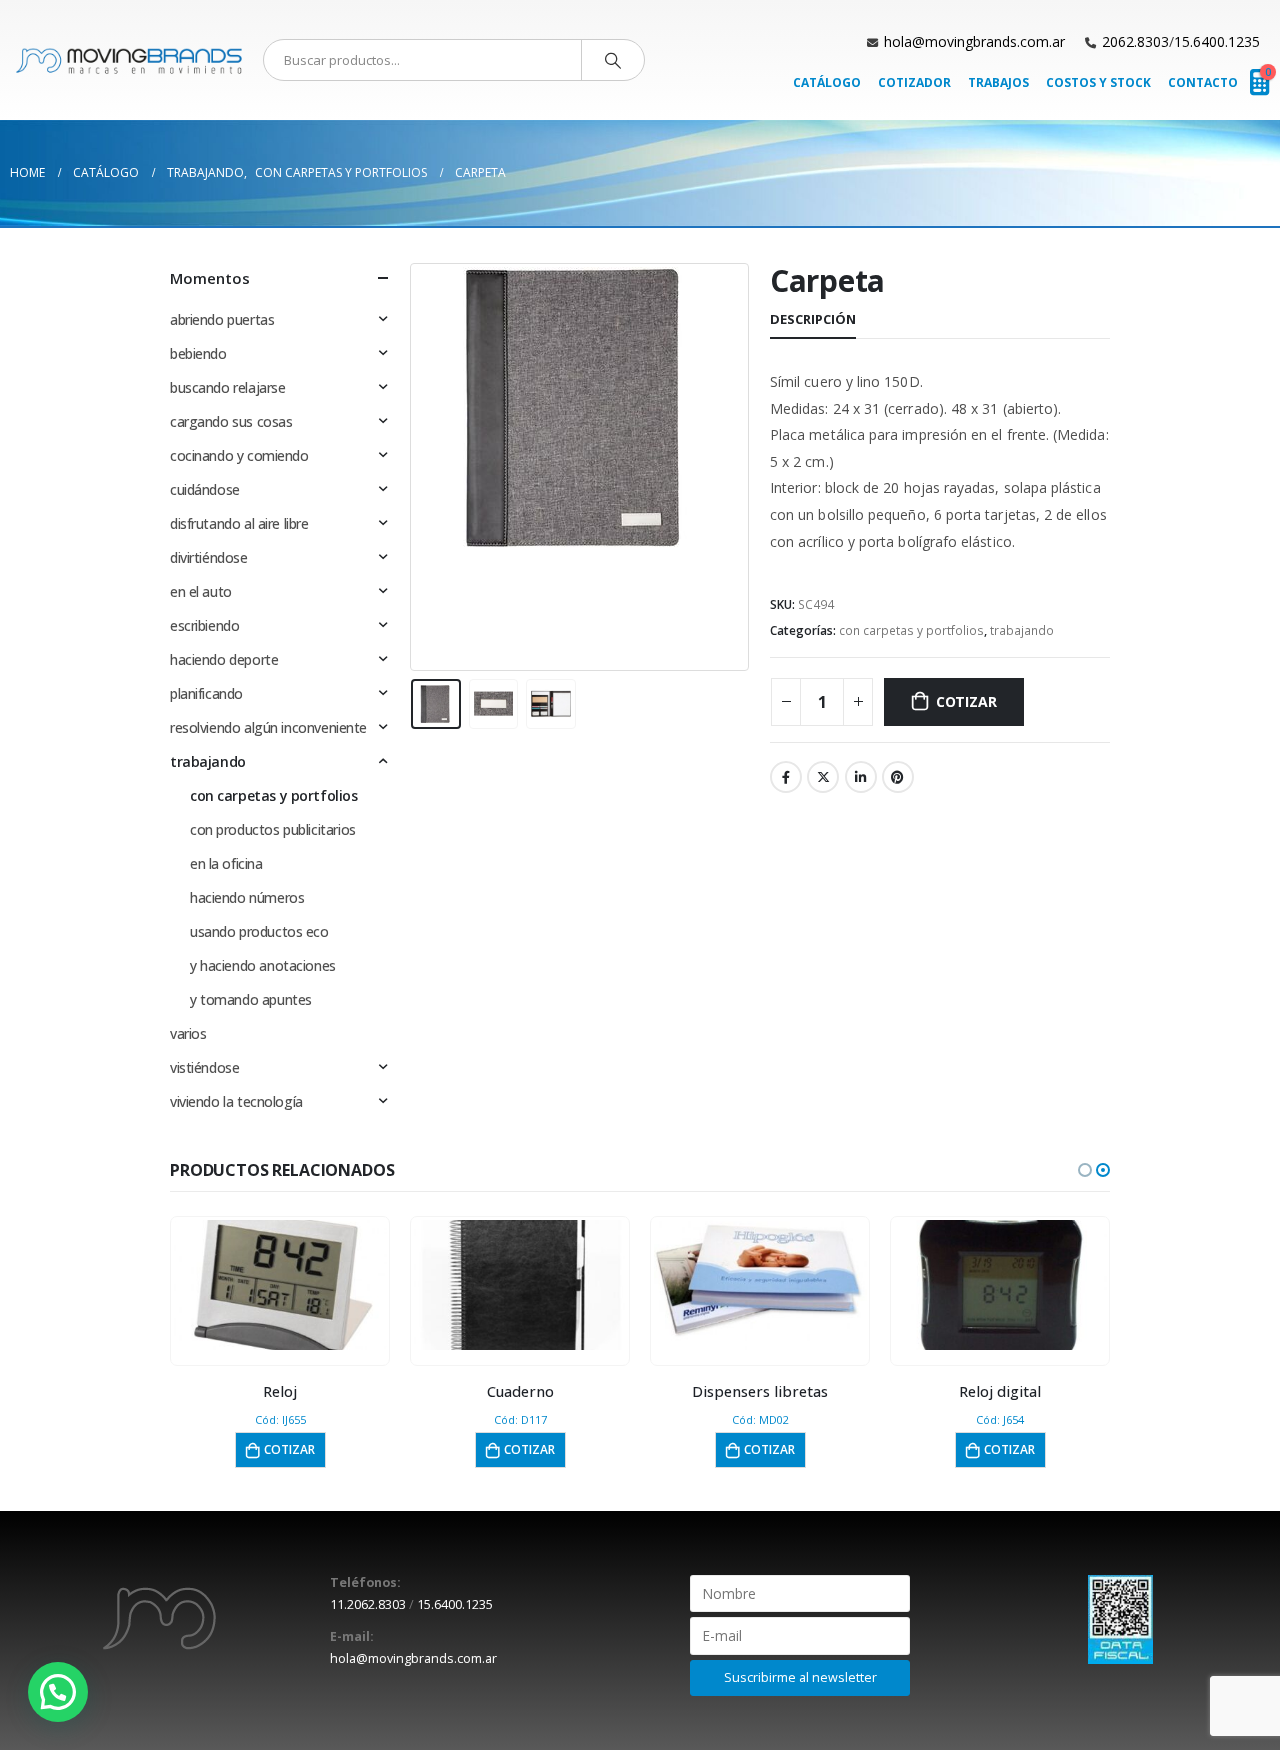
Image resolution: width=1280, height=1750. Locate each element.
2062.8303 (1135, 41)
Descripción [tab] (813, 319)
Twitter (823, 777)
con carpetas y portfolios (911, 630)
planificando (206, 693)
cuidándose (205, 489)
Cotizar (966, 701)
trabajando (1022, 630)
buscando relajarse (227, 387)
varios (188, 1033)
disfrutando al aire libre (239, 523)
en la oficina (226, 863)
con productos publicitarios (273, 829)
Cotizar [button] (289, 1449)
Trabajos (998, 82)
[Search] (613, 60)
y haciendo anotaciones (263, 965)
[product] (280, 1285)
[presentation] (415, 467)
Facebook (786, 777)
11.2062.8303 (368, 1604)
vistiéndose (204, 1067)
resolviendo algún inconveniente (268, 727)
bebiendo (198, 353)
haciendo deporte (224, 659)
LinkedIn (861, 777)
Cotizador (914, 82)
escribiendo (204, 625)
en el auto (201, 591)
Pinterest (898, 777)
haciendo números (247, 897)
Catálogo (827, 82)
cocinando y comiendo (239, 455)
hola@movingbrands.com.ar (974, 41)
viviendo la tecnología (236, 1101)
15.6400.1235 (1217, 41)
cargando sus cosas (231, 421)
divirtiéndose (209, 557)
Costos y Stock (1098, 82)
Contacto (1203, 82)
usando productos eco (259, 931)
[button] (1085, 1170)
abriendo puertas (222, 319)
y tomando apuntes (251, 999)
